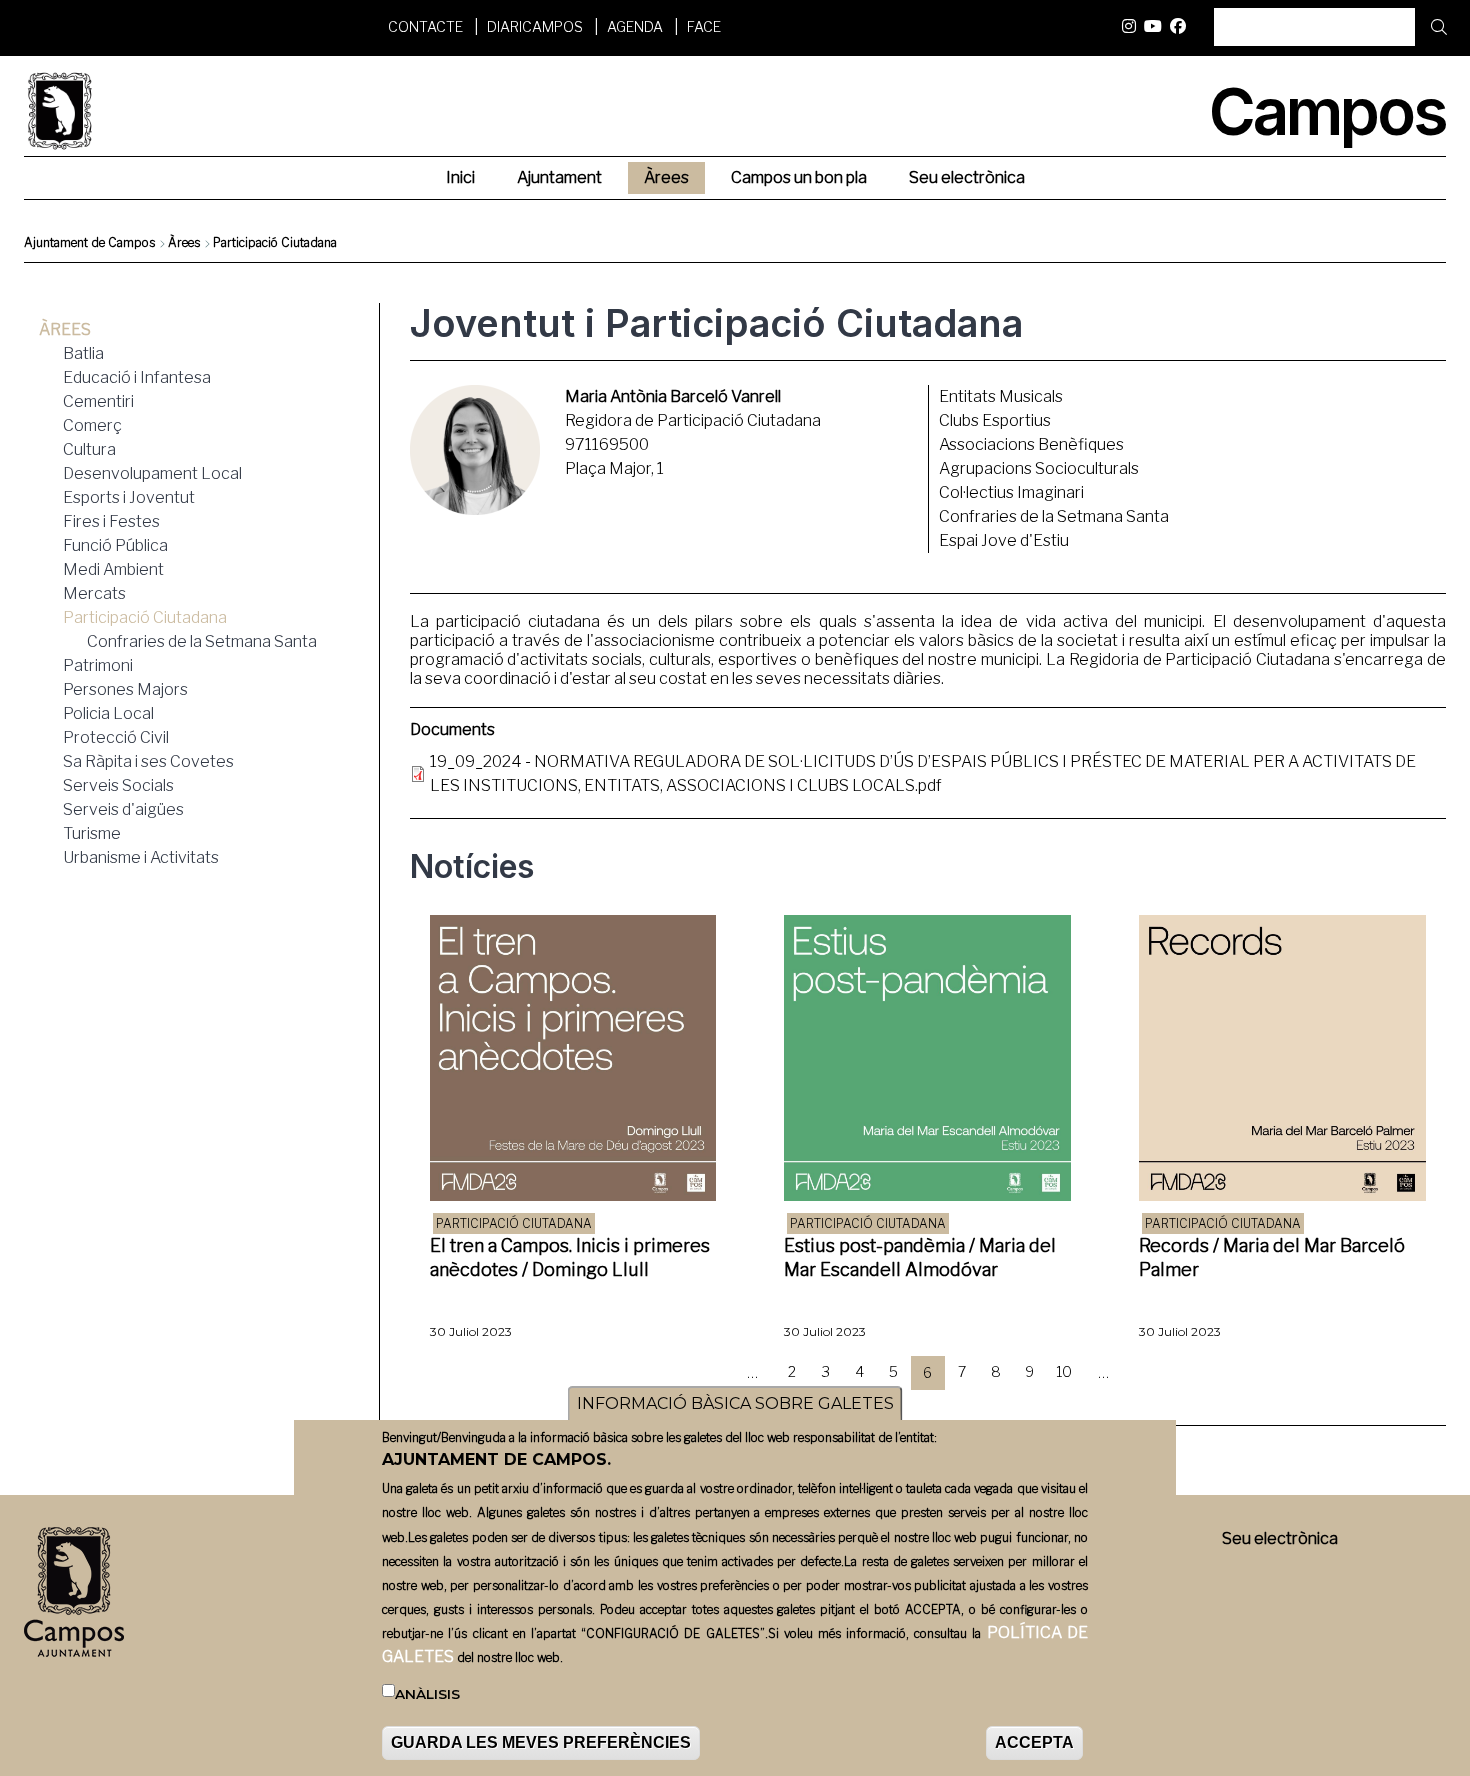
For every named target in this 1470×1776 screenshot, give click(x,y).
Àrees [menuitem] (666, 177)
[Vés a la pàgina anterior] (713, 1373)
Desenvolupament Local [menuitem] (152, 473)
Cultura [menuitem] (89, 449)
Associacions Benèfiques (1031, 444)
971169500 (607, 444)
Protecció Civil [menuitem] (116, 737)
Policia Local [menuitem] (108, 713)
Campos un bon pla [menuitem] (799, 177)
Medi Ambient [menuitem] (113, 569)
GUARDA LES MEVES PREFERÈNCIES (541, 1742)
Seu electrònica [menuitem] (967, 177)
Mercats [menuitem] (94, 593)
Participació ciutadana (514, 1223)
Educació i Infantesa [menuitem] (137, 377)
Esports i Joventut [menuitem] (129, 497)
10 (1068, 1371)
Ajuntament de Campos (89, 242)
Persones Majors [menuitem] (125, 689)
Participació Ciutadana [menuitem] (145, 617)
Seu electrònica (1280, 1538)
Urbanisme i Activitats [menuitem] (141, 857)
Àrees (184, 242)
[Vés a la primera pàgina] (679, 1373)
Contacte (425, 26)
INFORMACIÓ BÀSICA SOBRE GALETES (735, 1403)
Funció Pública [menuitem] (115, 545)
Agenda (635, 26)
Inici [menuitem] (460, 177)
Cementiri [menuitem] (98, 401)
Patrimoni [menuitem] (98, 665)
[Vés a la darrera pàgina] (1177, 1373)
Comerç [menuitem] (92, 425)
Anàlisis (427, 1695)
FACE (704, 26)
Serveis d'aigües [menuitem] (123, 809)
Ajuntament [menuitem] (559, 177)
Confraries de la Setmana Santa (1054, 516)
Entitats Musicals (1001, 396)
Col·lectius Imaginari (1011, 492)
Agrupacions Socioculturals (1039, 468)
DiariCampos (535, 26)
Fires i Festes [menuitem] (111, 521)
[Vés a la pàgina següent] (1143, 1373)
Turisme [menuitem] (92, 833)
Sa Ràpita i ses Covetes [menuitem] (148, 761)
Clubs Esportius (995, 420)
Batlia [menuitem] (83, 353)
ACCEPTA (1034, 1742)
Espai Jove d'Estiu (1004, 540)
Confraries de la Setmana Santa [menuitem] (202, 641)
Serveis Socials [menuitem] (118, 785)
